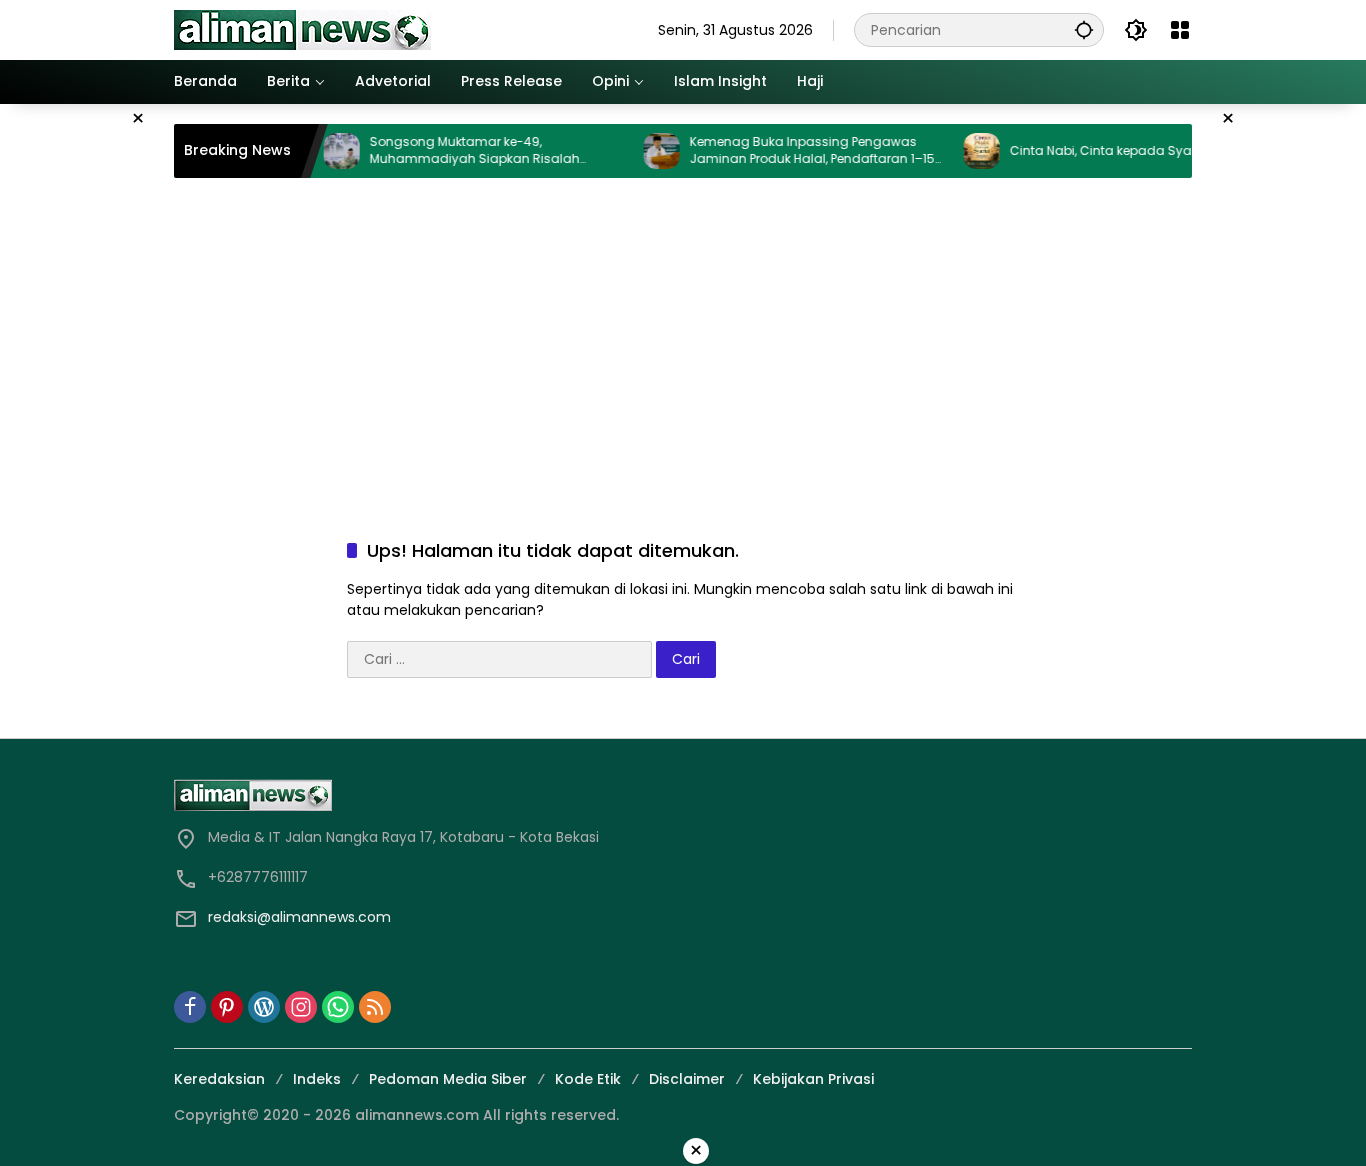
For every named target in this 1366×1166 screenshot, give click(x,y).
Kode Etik (588, 1079)
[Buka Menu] (1180, 30)
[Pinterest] (227, 1007)
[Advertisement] (683, 338)
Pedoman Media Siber (448, 1079)
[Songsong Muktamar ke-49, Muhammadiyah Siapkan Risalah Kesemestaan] (321, 151)
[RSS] (375, 1007)
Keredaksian (219, 1079)
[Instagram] (301, 1007)
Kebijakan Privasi (813, 1079)
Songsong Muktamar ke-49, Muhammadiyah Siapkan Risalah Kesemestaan (454, 151)
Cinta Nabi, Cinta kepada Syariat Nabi (1105, 151)
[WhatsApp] (338, 1007)
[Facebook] (190, 1007)
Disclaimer (687, 1079)
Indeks (317, 1079)
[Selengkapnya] (423, 795)
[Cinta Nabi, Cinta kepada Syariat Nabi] (961, 151)
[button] (1084, 29)
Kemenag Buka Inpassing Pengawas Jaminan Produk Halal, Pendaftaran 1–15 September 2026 (791, 151)
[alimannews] (302, 29)
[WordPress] (264, 1007)
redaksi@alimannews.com (299, 917)
